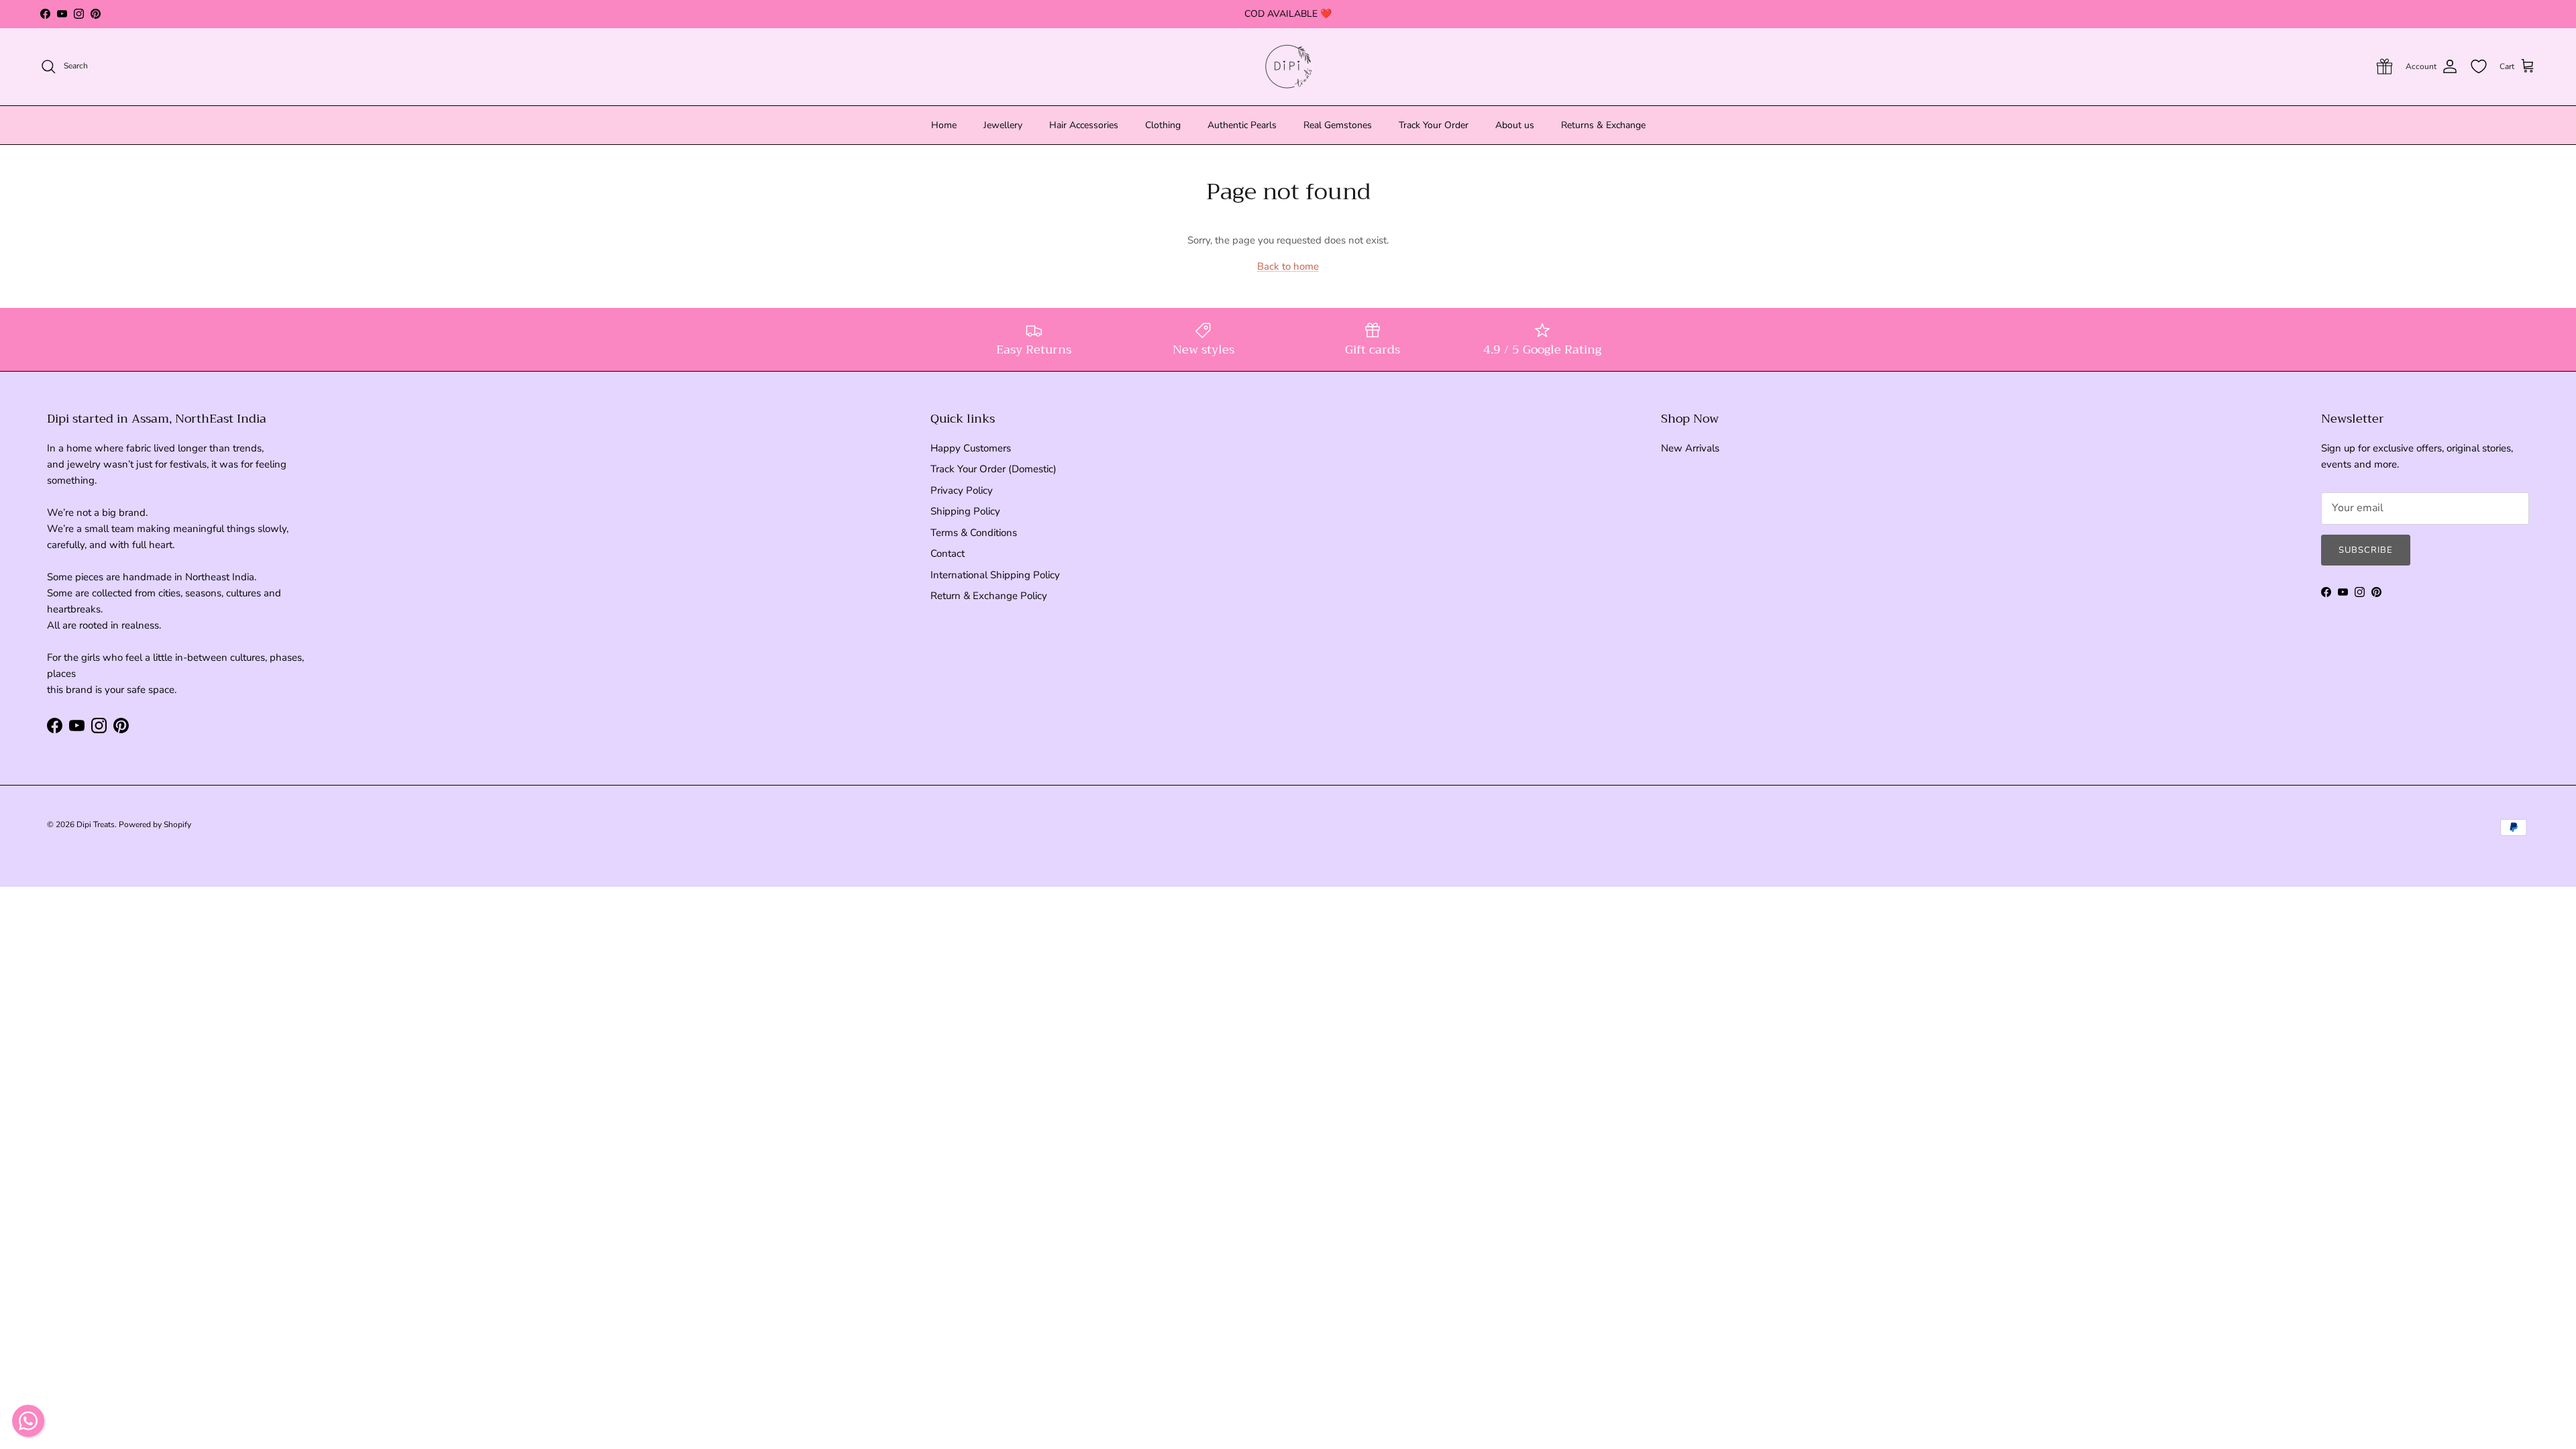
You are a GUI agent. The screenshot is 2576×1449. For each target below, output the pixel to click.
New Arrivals (1690, 448)
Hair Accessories (1084, 125)
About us (1515, 125)
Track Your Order (1434, 125)
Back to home (1288, 266)
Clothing (1163, 125)
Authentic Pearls (1242, 125)
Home (944, 125)
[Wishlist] (2479, 66)
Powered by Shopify (155, 824)
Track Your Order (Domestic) (994, 469)
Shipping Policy (965, 511)
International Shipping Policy (995, 575)
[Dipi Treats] (1288, 67)
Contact (948, 553)
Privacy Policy (962, 490)
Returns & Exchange (1603, 125)
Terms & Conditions (974, 533)
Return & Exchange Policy (989, 596)
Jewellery (1003, 125)
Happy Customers (971, 448)
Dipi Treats (96, 824)
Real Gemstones (1338, 125)
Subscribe (2366, 550)
